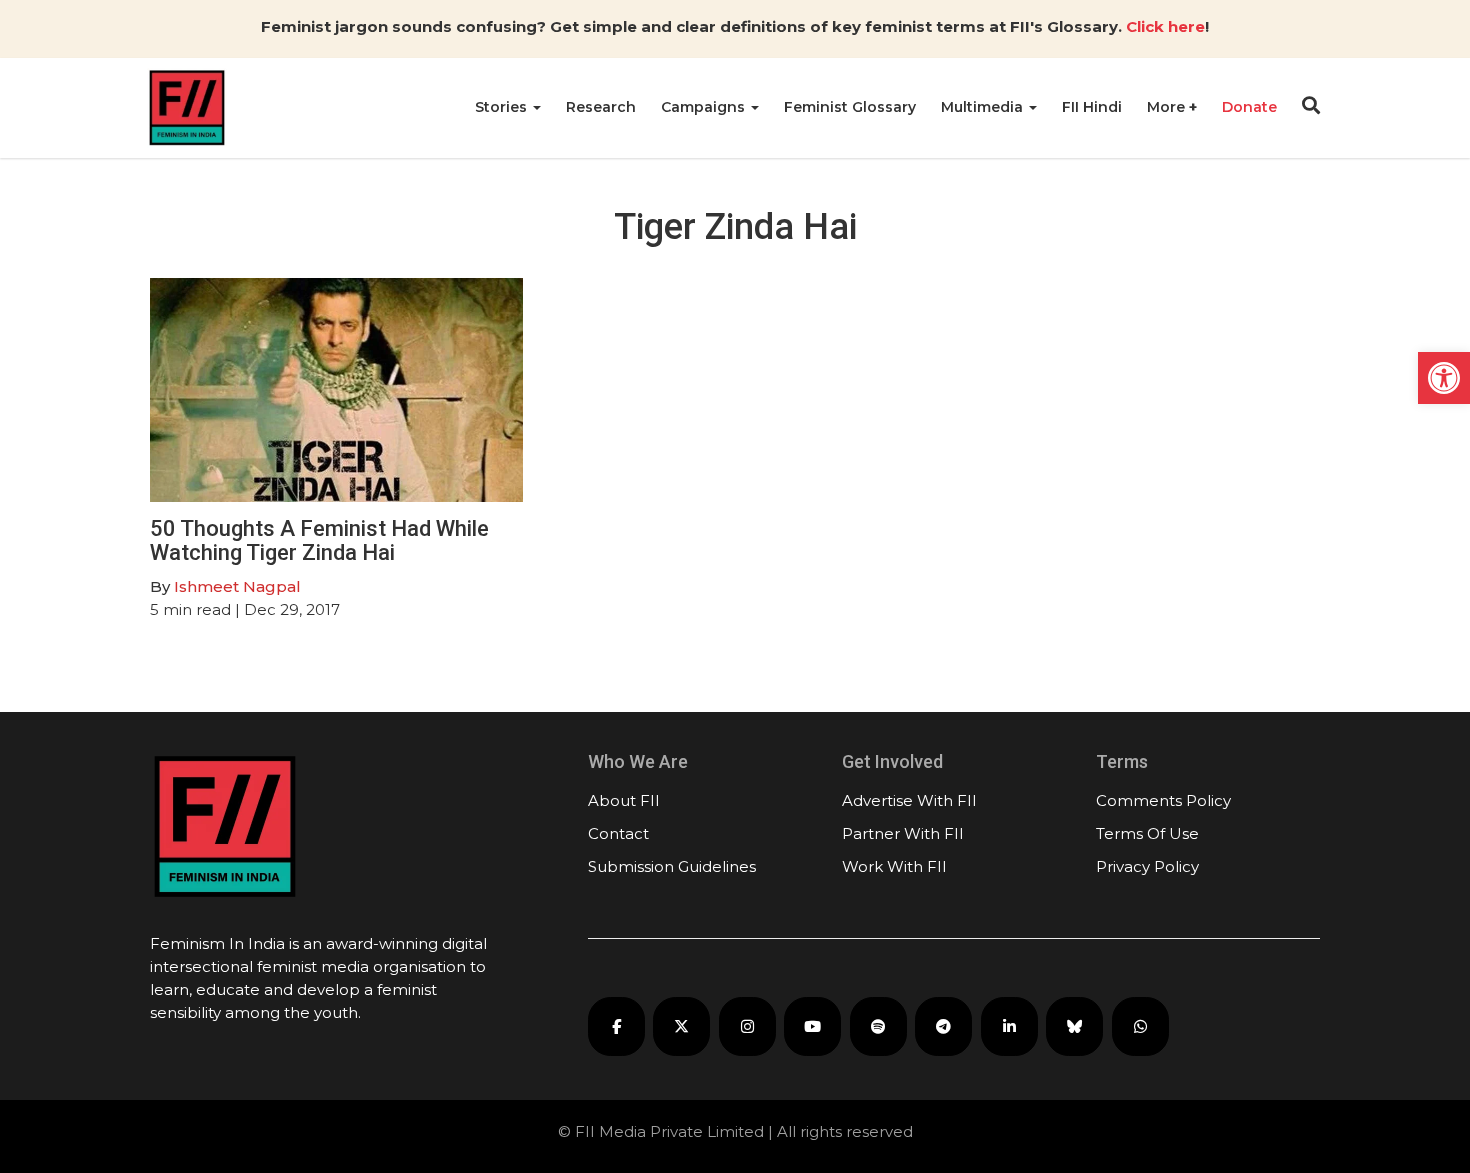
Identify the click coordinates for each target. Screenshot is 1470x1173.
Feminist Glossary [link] (850, 107)
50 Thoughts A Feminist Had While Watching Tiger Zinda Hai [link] (319, 540)
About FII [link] (624, 800)
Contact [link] (618, 833)
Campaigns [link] (705, 107)
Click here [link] (1165, 26)
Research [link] (601, 107)
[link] (1444, 378)
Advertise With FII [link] (909, 800)
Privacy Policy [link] (1147, 866)
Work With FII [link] (894, 866)
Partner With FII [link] (903, 833)
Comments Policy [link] (1163, 800)
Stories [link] (503, 107)
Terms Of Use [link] (1147, 833)
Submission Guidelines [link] (672, 866)
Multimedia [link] (984, 107)
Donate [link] (1249, 107)
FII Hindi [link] (1092, 107)
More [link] (1168, 107)
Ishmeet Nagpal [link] (237, 586)
